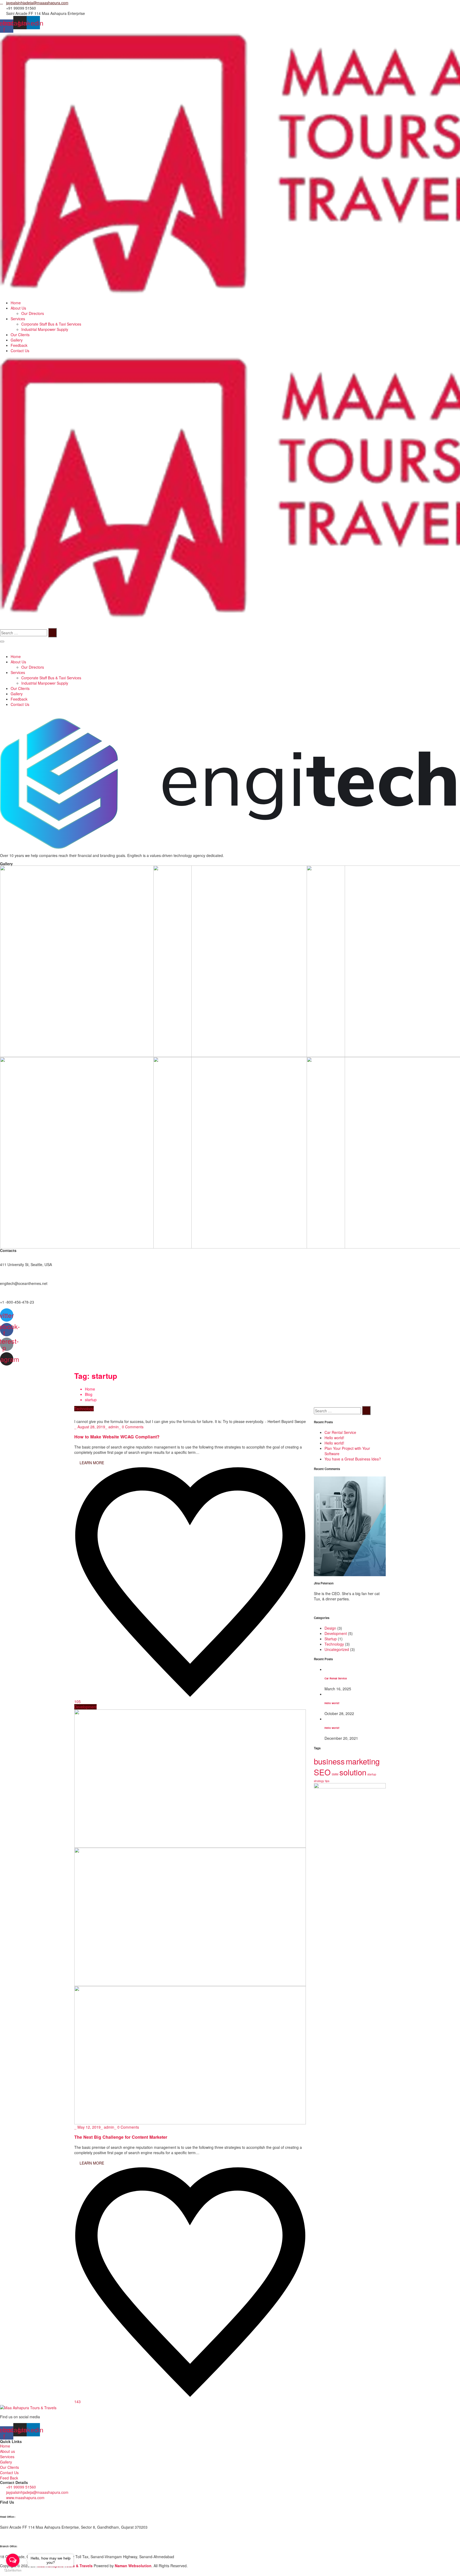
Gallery (17, 340)
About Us (18, 308)
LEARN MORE (91, 1463)
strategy (319, 1781)
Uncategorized (337, 1649)
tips (327, 1781)
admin (114, 1427)
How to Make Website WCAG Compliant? (117, 1437)
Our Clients (20, 335)
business (329, 1761)
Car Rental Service (340, 1432)
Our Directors (33, 313)
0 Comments (133, 1427)
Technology (84, 1409)
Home (16, 303)
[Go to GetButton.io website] (13, 2571)
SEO (322, 1772)
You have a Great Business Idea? (353, 1459)
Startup (331, 1639)
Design (330, 1628)
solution (353, 1772)
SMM (335, 1774)
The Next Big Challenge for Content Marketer (121, 2137)
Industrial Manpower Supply (45, 329)
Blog (89, 1394)
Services (18, 319)
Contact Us (20, 351)
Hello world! (334, 1438)
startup (372, 1774)
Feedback (19, 345)
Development (85, 1707)
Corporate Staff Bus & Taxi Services (51, 324)
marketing (363, 1761)
